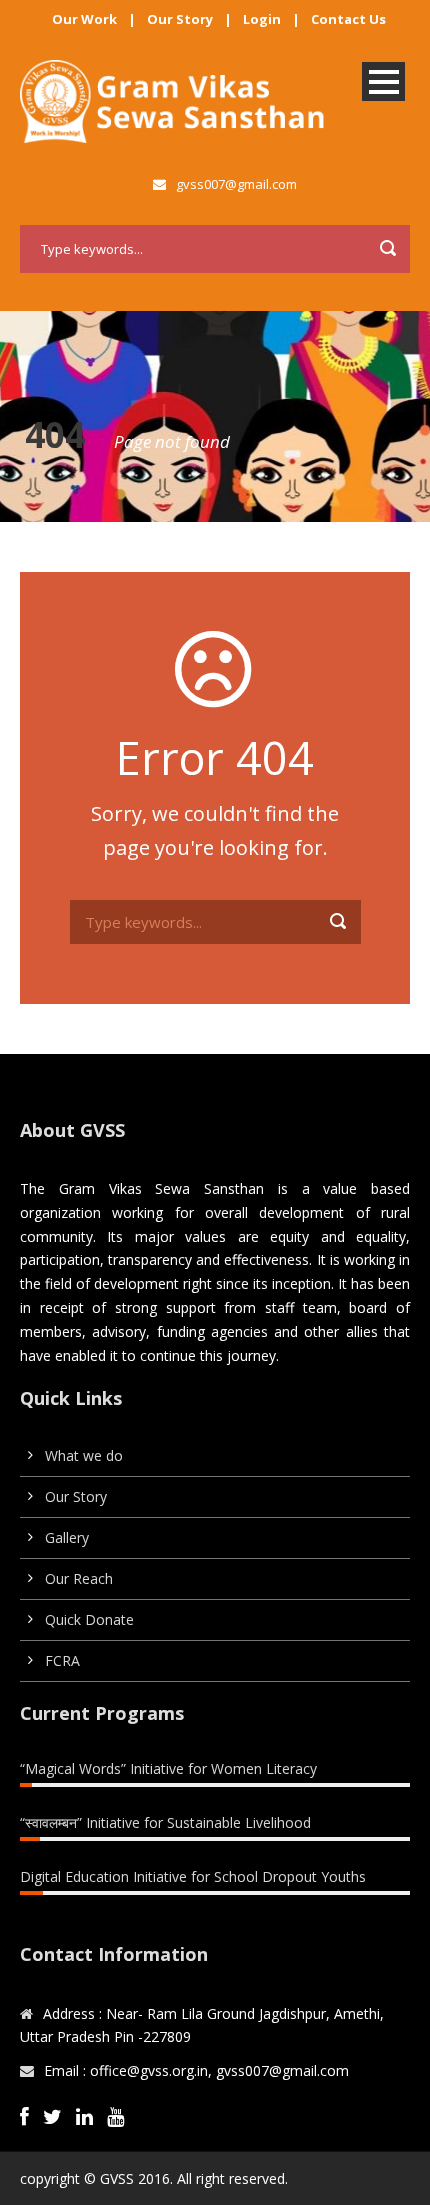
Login (262, 19)
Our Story (180, 19)
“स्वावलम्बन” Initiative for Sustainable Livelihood (165, 1822)
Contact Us (348, 19)
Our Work (84, 19)
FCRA (62, 1660)
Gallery (67, 1537)
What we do (84, 1455)
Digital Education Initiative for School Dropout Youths (193, 1876)
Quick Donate (89, 1619)
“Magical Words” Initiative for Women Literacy (168, 1768)
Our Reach (79, 1578)
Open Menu (383, 81)
